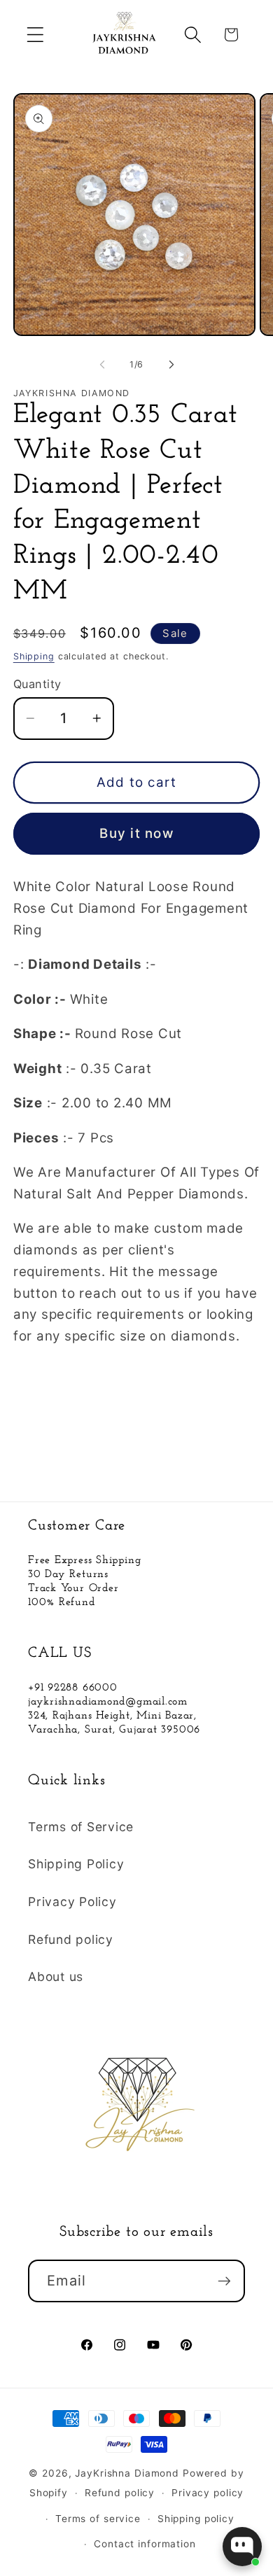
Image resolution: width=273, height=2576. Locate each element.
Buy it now (136, 833)
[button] (35, 35)
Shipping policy (196, 2519)
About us (56, 1976)
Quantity (37, 684)
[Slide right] (171, 364)
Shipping (34, 656)
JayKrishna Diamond (127, 2473)
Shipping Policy (76, 1864)
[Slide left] (102, 364)
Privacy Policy (72, 1902)
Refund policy (71, 1939)
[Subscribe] (224, 2281)
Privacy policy (208, 2493)
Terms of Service (81, 1827)
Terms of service (98, 2519)
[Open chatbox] (242, 2547)
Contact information (145, 2544)
